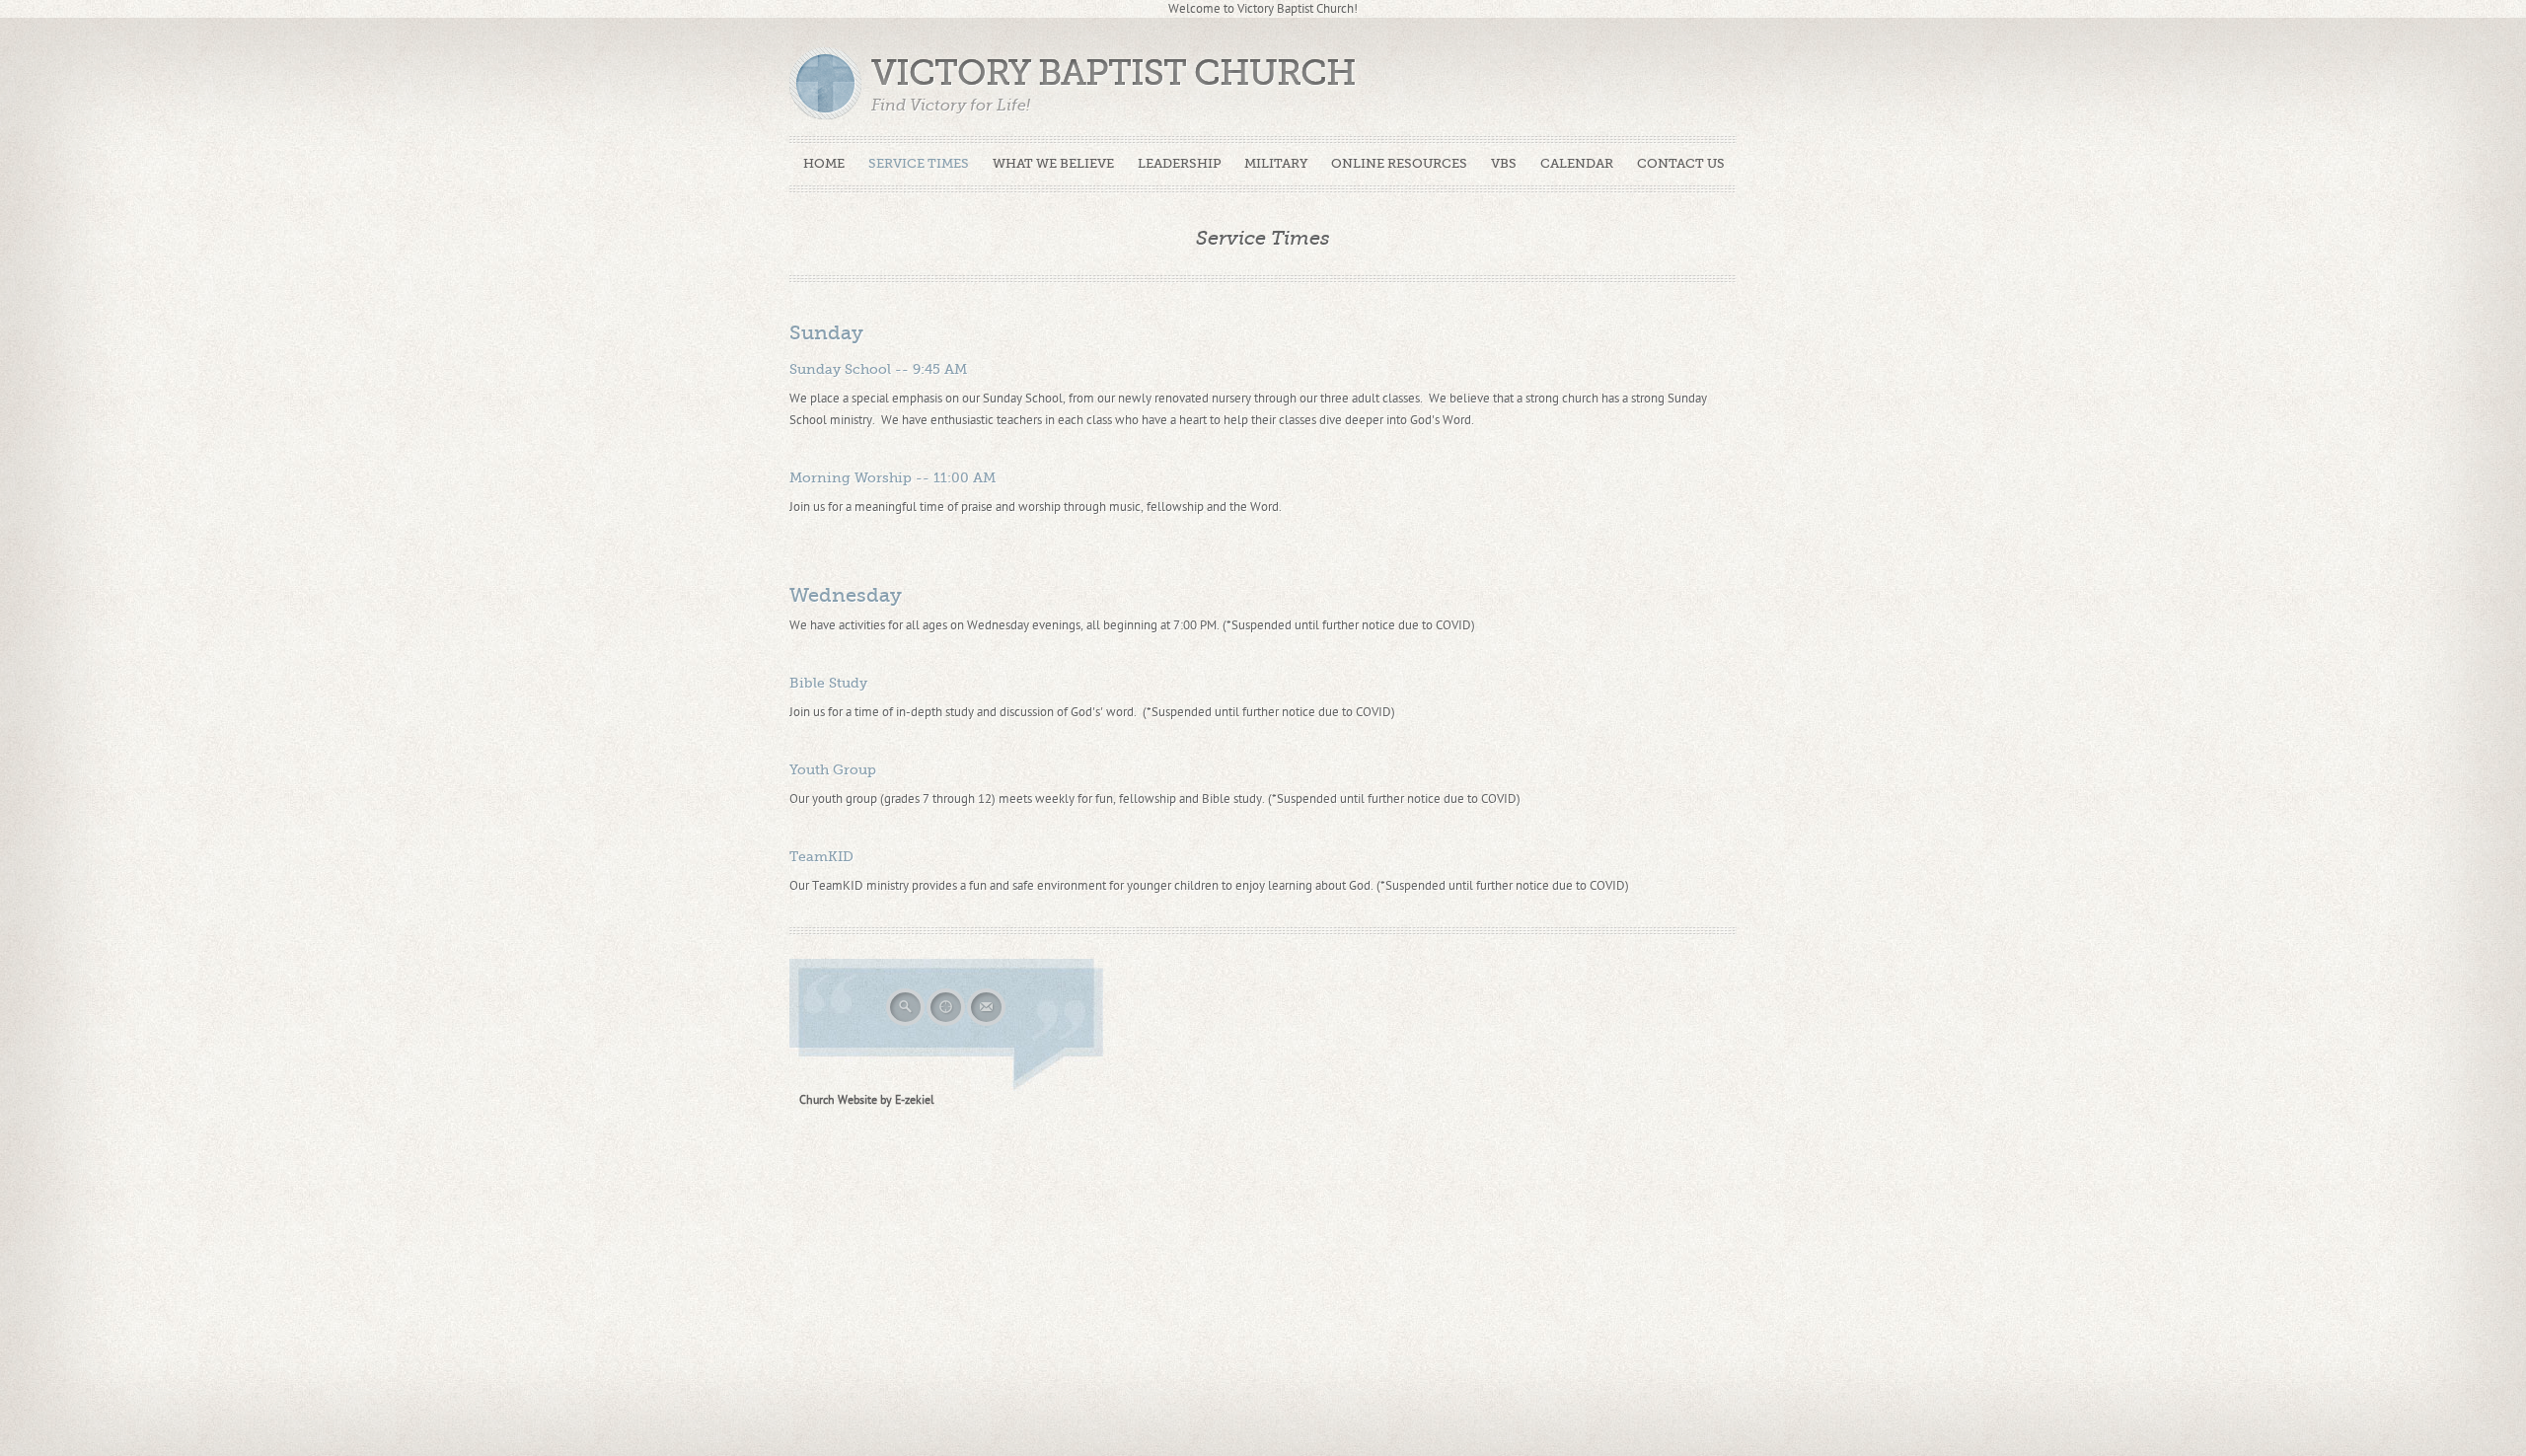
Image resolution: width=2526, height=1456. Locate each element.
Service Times (919, 163)
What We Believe (1053, 163)
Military (1276, 163)
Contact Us (1681, 163)
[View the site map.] (947, 1024)
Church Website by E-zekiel (867, 1100)
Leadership (1179, 163)
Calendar (1577, 163)
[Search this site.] (906, 1024)
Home (824, 163)
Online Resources (1399, 163)
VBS (1504, 163)
